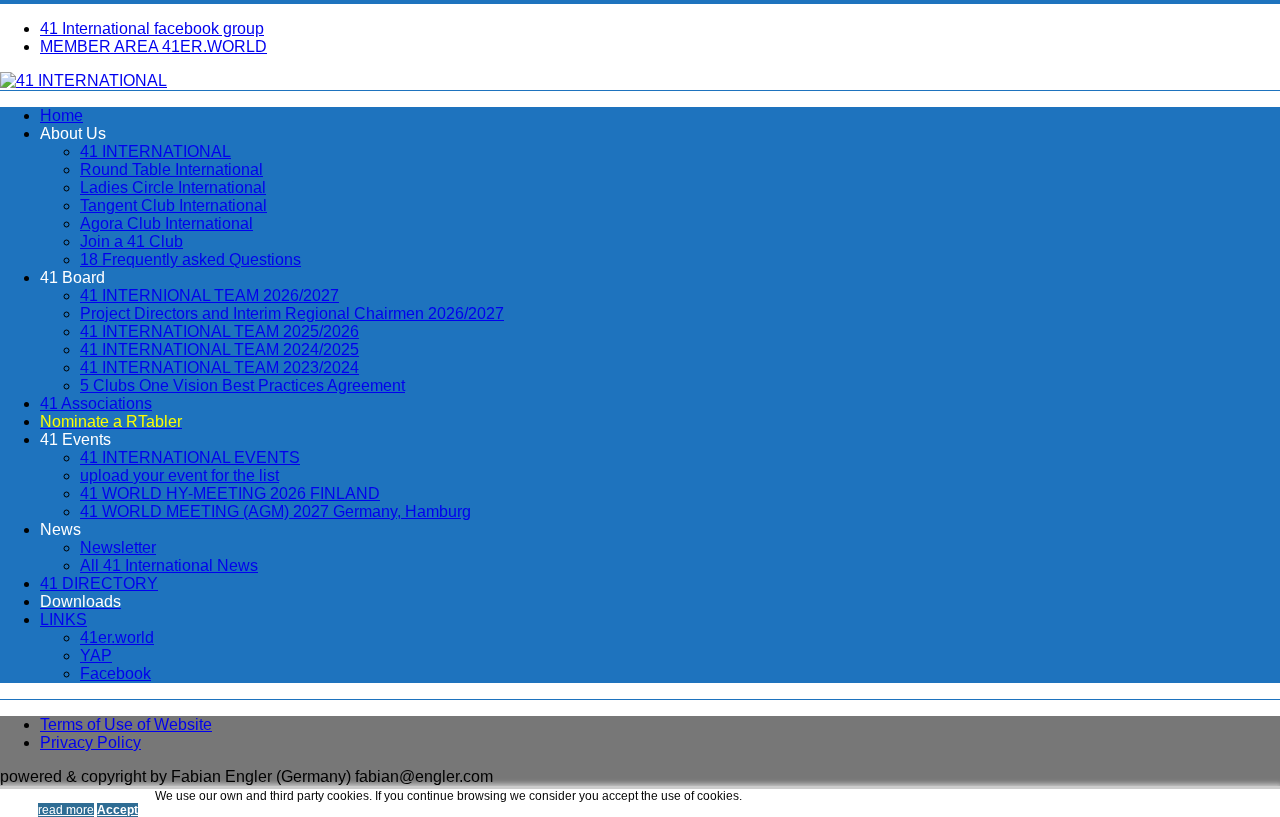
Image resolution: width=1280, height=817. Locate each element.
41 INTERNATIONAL (155, 151)
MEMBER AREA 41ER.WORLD (153, 46)
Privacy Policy (90, 742)
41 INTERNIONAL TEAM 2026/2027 (209, 295)
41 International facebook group (152, 28)
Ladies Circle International (173, 187)
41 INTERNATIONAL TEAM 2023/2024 (219, 367)
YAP (96, 655)
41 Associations (96, 403)
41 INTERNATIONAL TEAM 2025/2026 (219, 331)
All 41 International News (169, 565)
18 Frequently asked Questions (190, 259)
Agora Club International (166, 223)
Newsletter (118, 547)
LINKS (63, 619)
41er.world (117, 637)
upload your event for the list (179, 475)
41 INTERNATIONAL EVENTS (190, 457)
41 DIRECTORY (99, 583)
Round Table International (171, 169)
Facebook (115, 673)
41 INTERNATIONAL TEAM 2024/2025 (219, 349)
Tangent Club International (173, 205)
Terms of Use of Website (126, 724)
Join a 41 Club (131, 241)
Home (61, 115)
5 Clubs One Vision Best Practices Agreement (242, 385)
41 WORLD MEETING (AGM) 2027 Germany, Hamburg (275, 511)
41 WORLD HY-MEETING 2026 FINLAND (230, 493)
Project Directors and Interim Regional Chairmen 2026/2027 (292, 313)
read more (66, 810)
